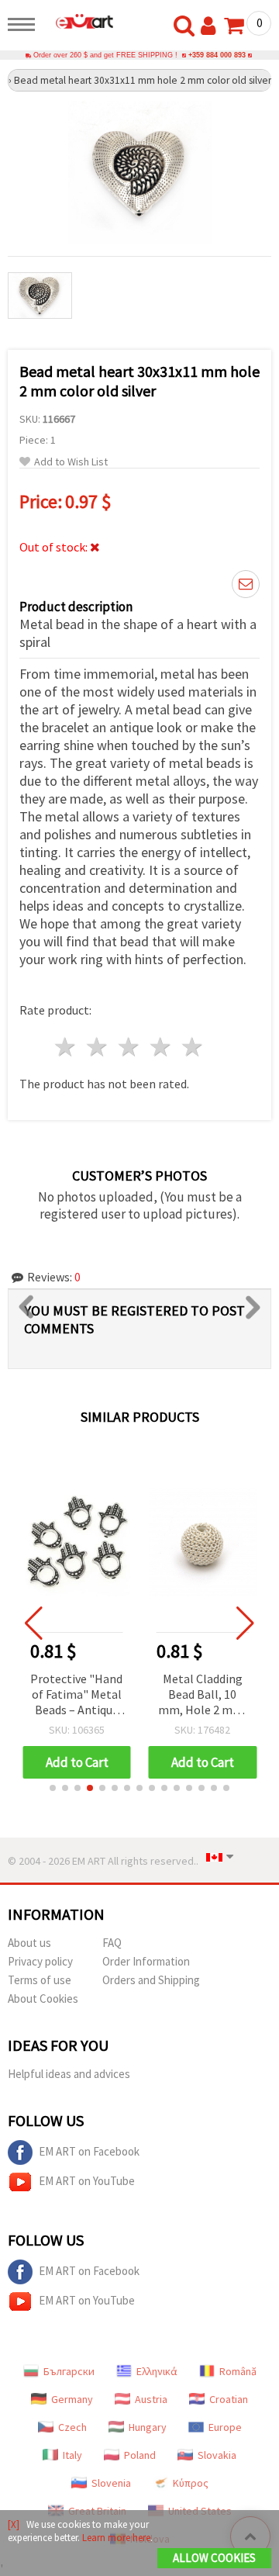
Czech (72, 2427)
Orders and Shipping (151, 1980)
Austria (151, 2399)
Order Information (146, 1961)
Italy (72, 2455)
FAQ (112, 1943)
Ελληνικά (157, 2371)
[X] (14, 2524)
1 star (66, 1047)
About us (29, 1943)
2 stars (98, 1047)
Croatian (229, 2399)
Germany (72, 2399)
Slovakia (217, 2455)
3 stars (130, 1047)
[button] (53, 1788)
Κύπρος (191, 2483)
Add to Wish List (71, 462)
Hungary (148, 2427)
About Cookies (43, 1999)
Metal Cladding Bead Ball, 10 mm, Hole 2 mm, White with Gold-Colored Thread (202, 1695)
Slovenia (111, 2483)
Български (69, 2371)
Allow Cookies (214, 2558)
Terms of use (40, 1980)
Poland (140, 2455)
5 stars (193, 1047)
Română (238, 2371)
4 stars (161, 1047)
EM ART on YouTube (87, 2181)
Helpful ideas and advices (69, 2074)
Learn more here (116, 2538)
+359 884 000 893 (217, 55)
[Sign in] (212, 26)
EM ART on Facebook (89, 2151)
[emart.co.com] (78, 21)
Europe (225, 2427)
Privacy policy (40, 1961)
